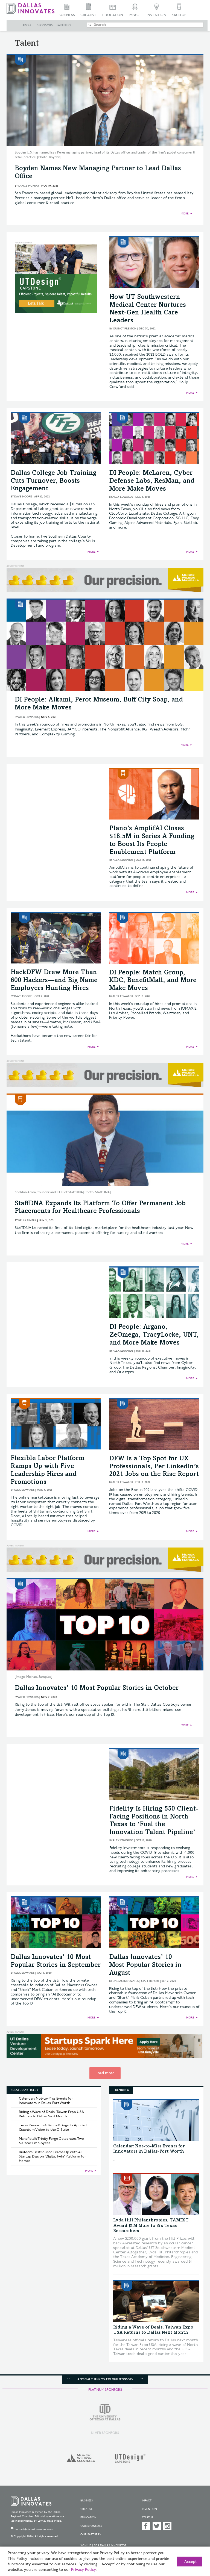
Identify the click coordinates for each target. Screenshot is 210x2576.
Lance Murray (29, 186)
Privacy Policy (83, 2570)
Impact (135, 15)
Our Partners (91, 2534)
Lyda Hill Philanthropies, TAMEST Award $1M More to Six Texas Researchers (151, 2226)
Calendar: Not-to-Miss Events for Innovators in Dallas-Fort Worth (46, 2101)
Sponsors (45, 25)
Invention (156, 15)
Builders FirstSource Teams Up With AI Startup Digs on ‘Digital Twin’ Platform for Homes (52, 2156)
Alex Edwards (123, 497)
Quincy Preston (125, 329)
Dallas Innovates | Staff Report (136, 1981)
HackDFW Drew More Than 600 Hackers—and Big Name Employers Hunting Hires (54, 981)
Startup (179, 15)
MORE (185, 214)
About (28, 25)
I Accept (190, 2562)
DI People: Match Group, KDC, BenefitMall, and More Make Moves (153, 981)
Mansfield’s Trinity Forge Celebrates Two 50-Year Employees (51, 2141)
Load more (105, 2073)
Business (67, 15)
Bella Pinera (27, 1221)
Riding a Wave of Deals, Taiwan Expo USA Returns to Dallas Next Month (51, 2114)
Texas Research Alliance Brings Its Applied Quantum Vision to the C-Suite (53, 2127)
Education (113, 15)
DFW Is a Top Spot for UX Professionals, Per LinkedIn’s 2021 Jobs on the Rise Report (154, 1467)
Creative (89, 15)
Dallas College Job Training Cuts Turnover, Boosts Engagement (54, 481)
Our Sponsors (91, 2526)
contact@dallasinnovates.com (34, 2529)
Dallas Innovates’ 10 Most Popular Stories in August (145, 1965)
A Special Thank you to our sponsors (105, 2379)
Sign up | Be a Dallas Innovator (103, 2545)
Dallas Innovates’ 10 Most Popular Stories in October (97, 1688)
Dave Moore (23, 497)
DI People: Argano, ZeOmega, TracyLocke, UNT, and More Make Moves (154, 1335)
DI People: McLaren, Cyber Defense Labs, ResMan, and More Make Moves (152, 481)
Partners (64, 25)
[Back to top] (192, 2546)
